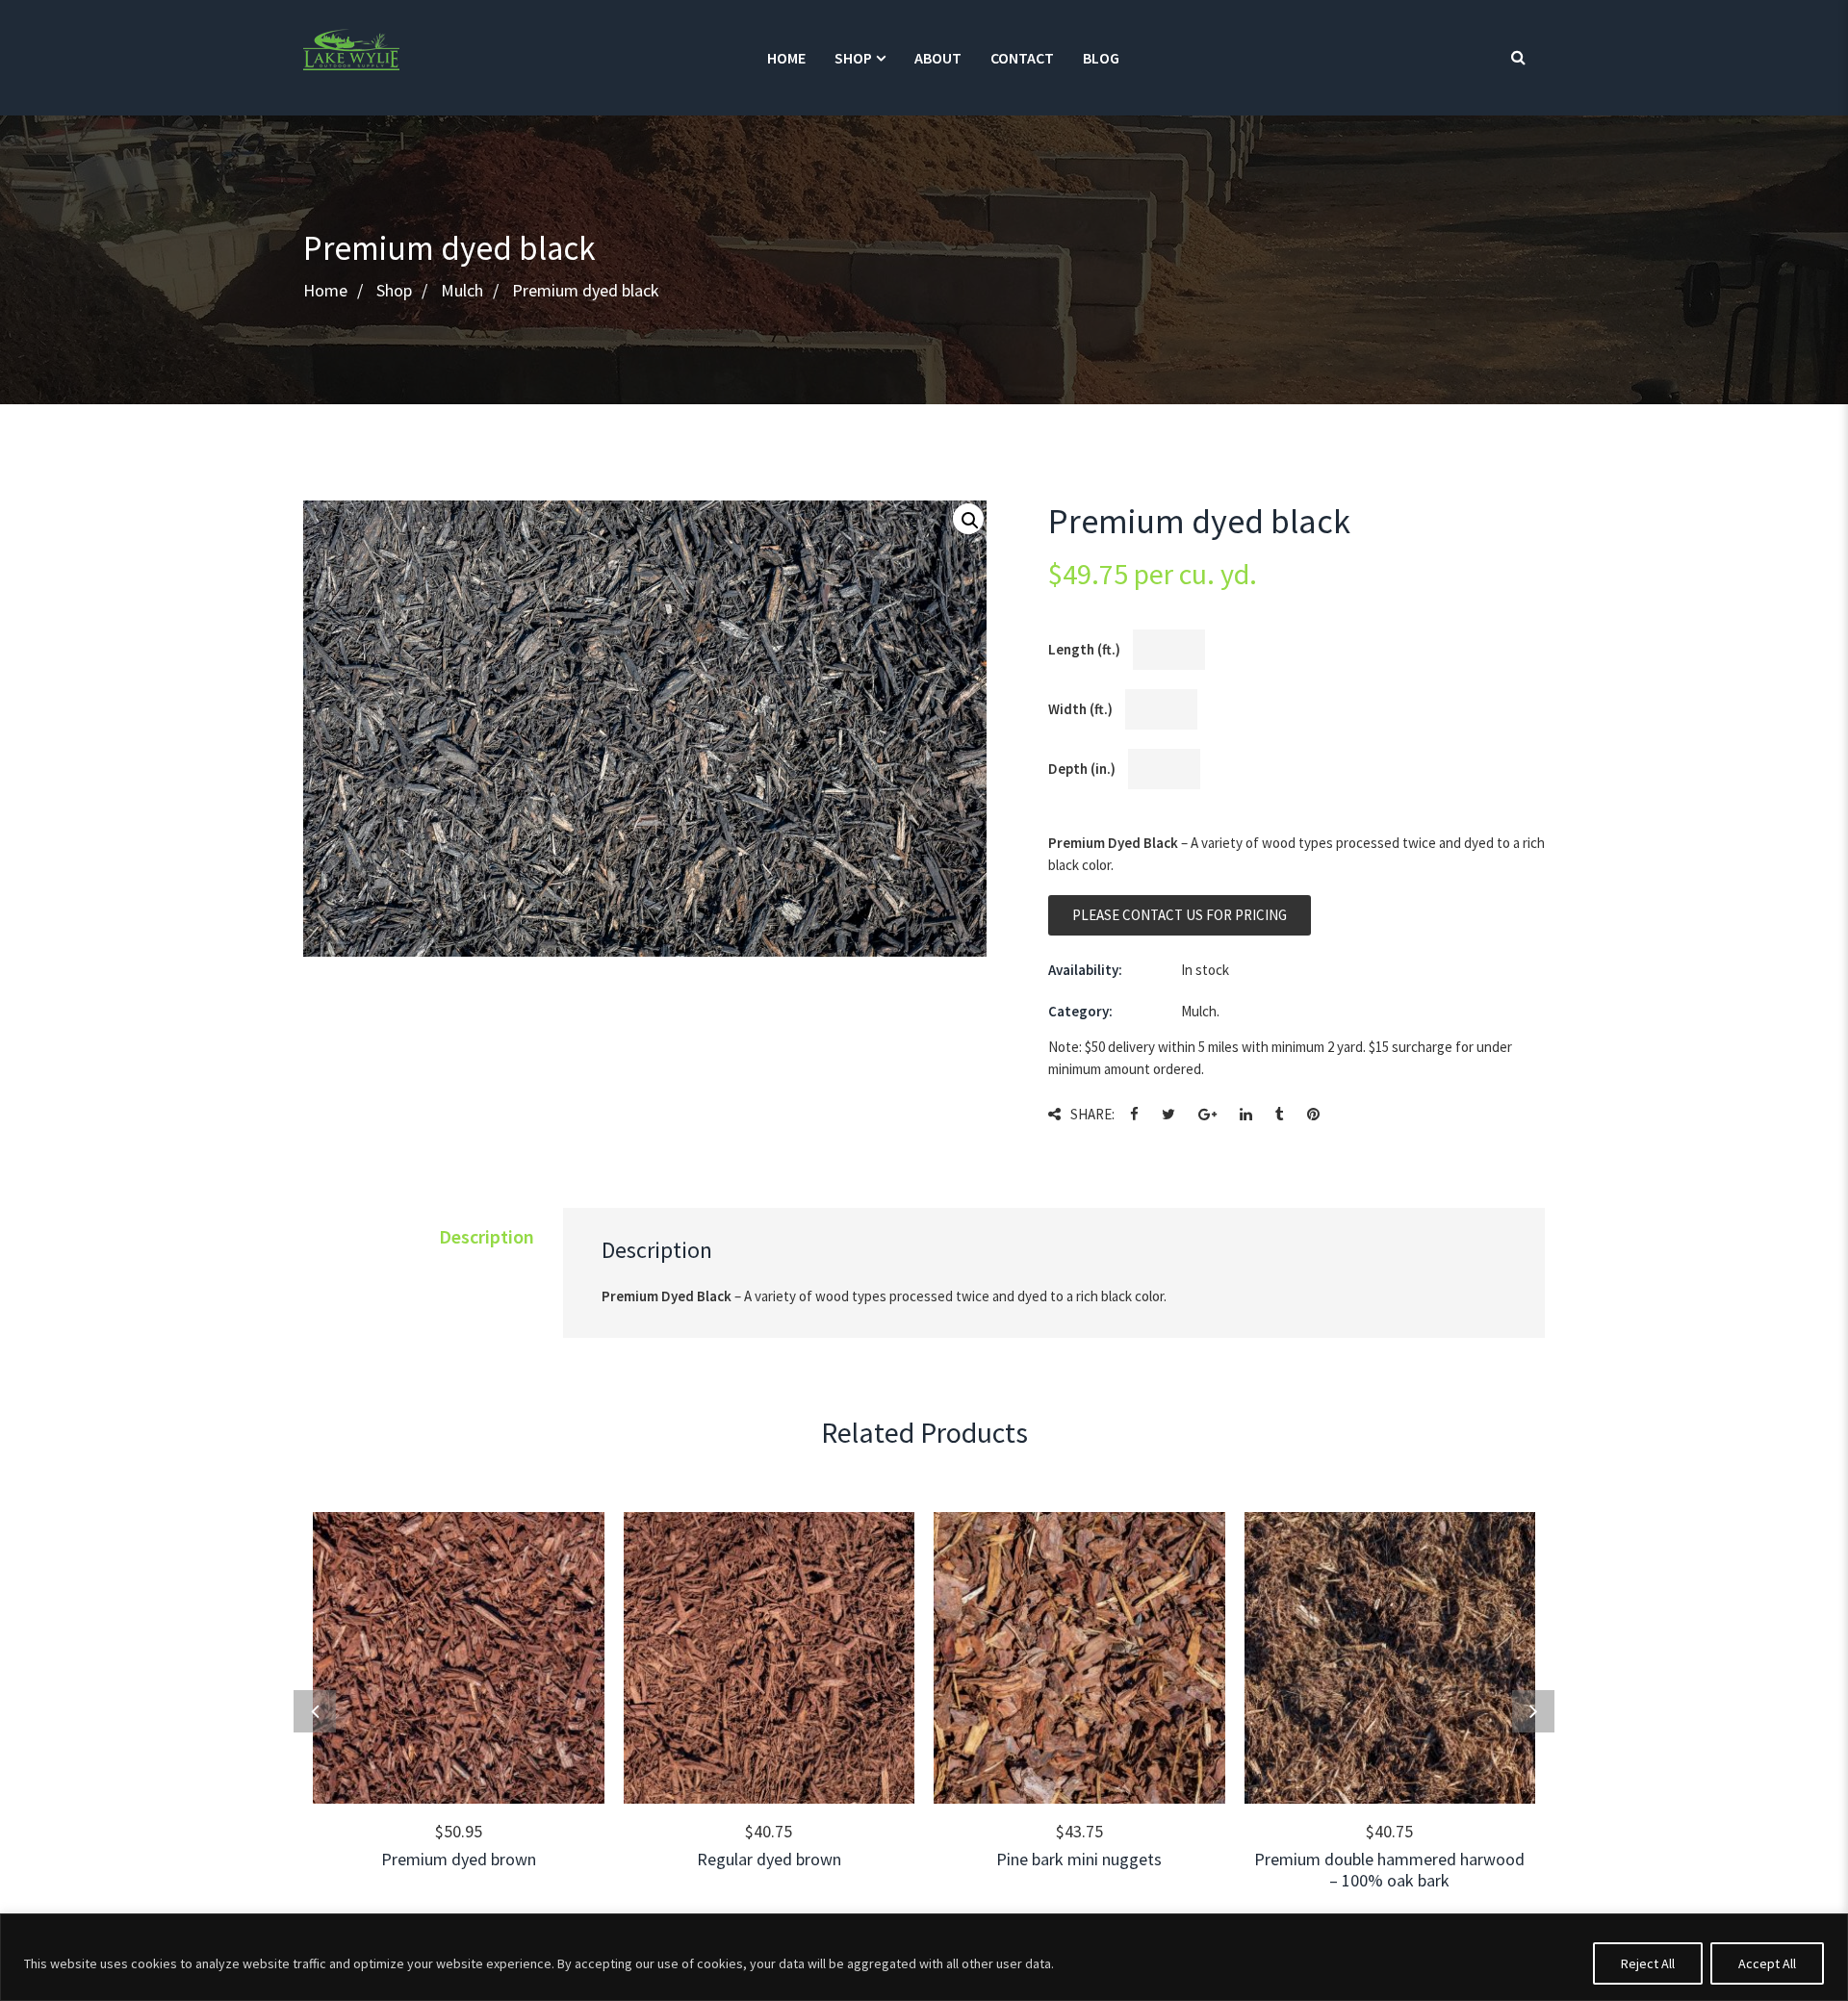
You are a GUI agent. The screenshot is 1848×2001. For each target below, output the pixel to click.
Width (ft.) (1080, 709)
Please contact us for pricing (1180, 915)
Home (786, 58)
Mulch (462, 291)
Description (487, 1236)
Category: (1080, 1011)
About (938, 58)
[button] (968, 519)
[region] (924, 1957)
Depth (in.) (1082, 769)
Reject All (1648, 1963)
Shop (853, 58)
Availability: (1085, 970)
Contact (1022, 58)
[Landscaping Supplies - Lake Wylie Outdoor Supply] (351, 48)
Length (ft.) (1084, 649)
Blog (1101, 58)
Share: (1092, 1114)
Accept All (1767, 1963)
